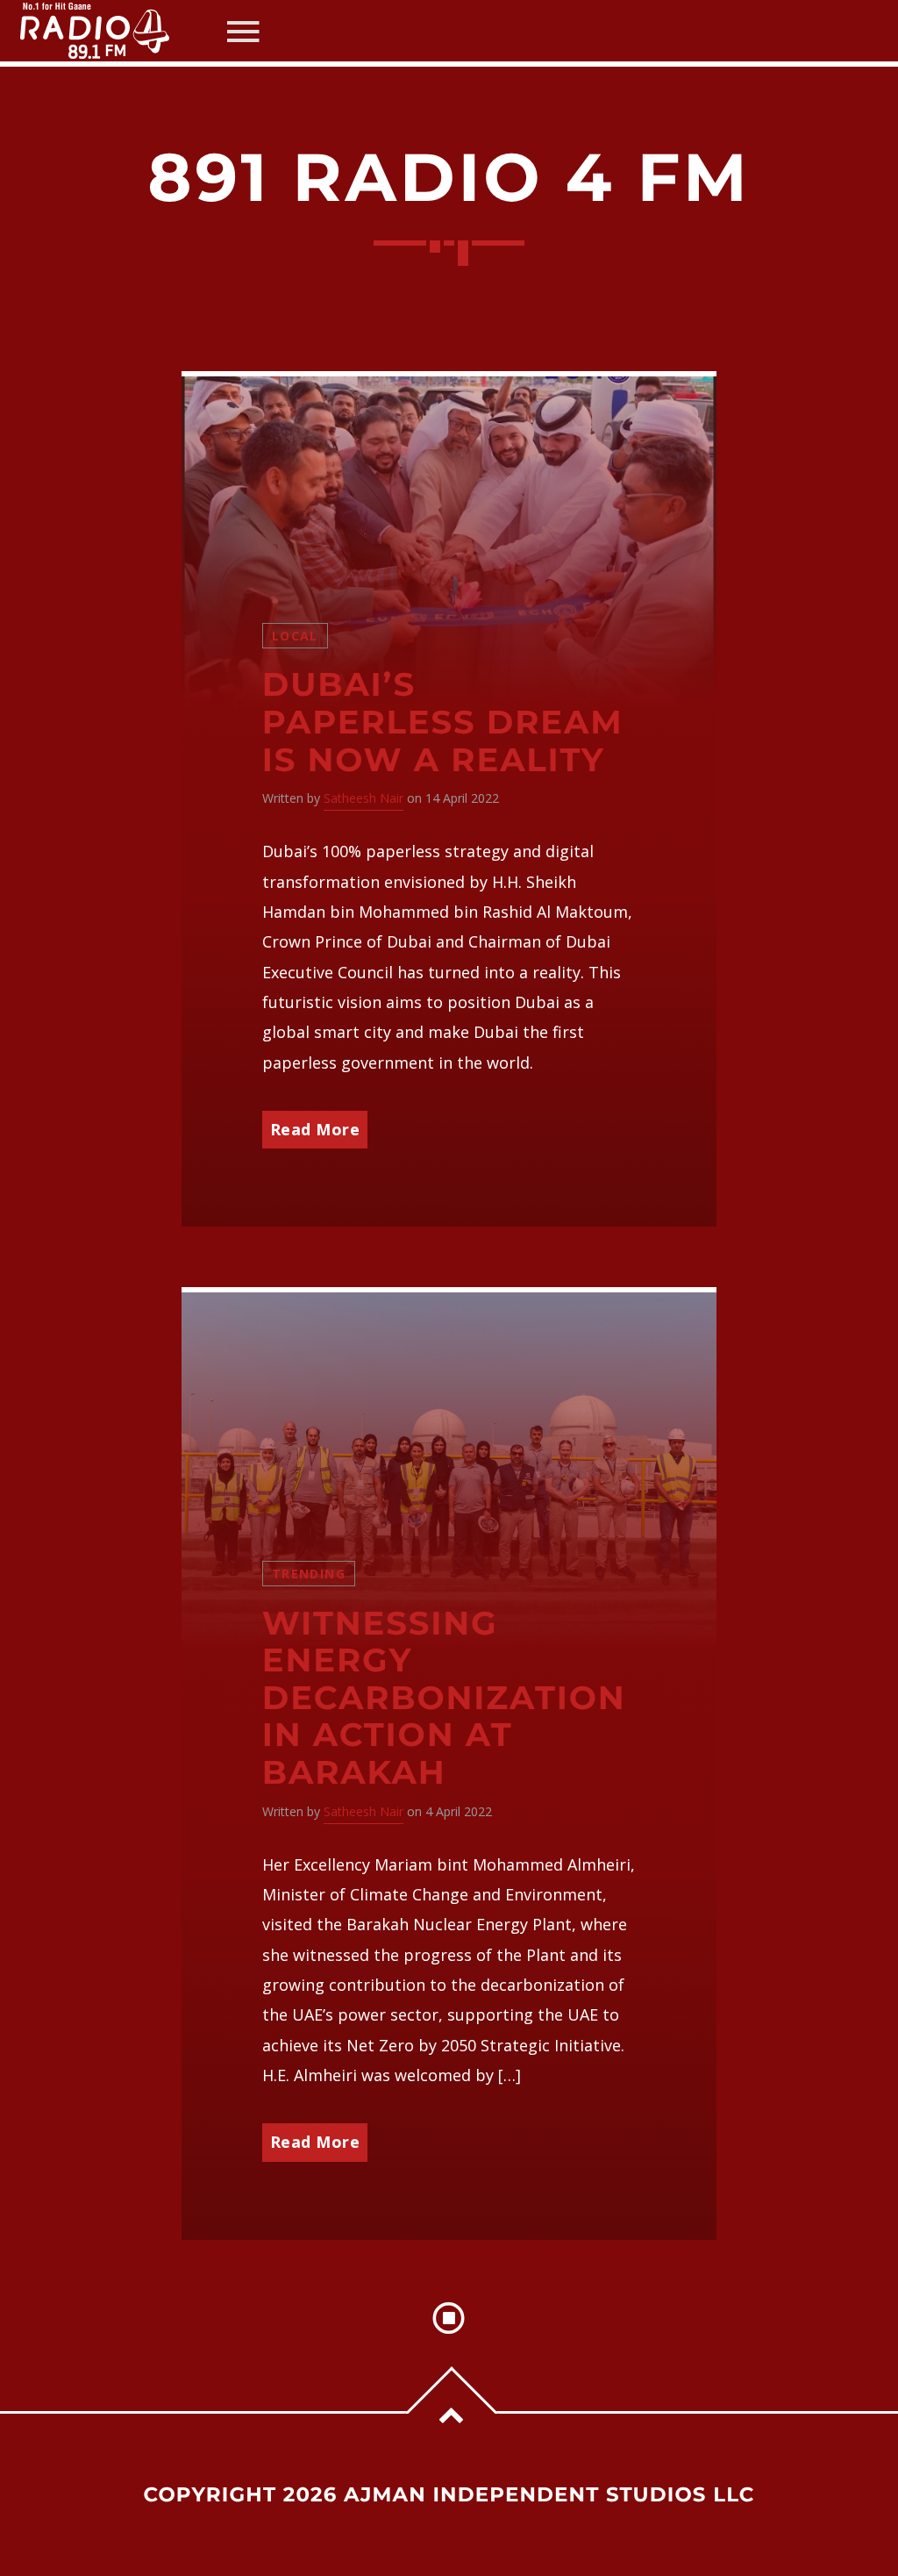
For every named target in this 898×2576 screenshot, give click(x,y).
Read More (315, 1129)
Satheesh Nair (363, 798)
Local (295, 636)
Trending (309, 1574)
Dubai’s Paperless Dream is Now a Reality (443, 722)
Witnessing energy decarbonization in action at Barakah (444, 1698)
